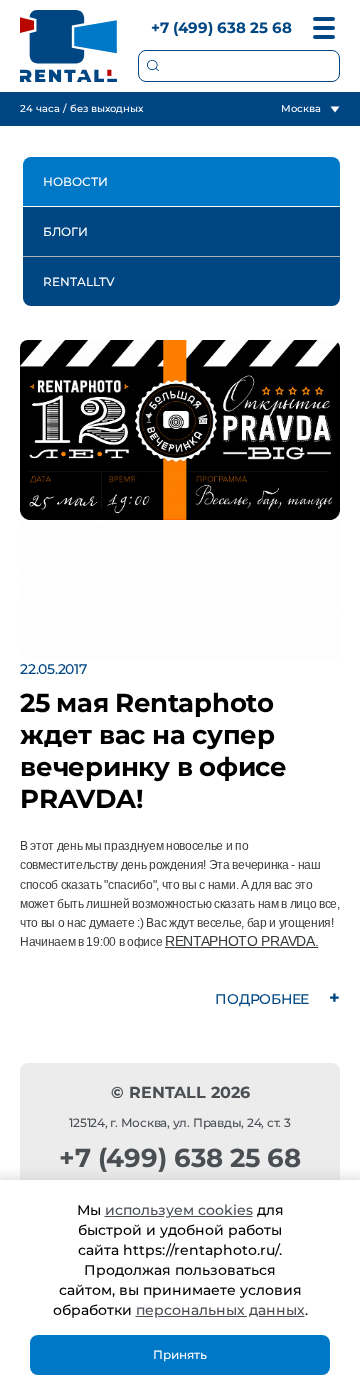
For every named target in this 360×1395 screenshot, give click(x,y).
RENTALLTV (79, 281)
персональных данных (220, 1310)
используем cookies (179, 1210)
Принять (180, 1354)
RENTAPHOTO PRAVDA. (241, 941)
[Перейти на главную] (69, 46)
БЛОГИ (65, 231)
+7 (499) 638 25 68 (221, 27)
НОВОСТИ (75, 181)
